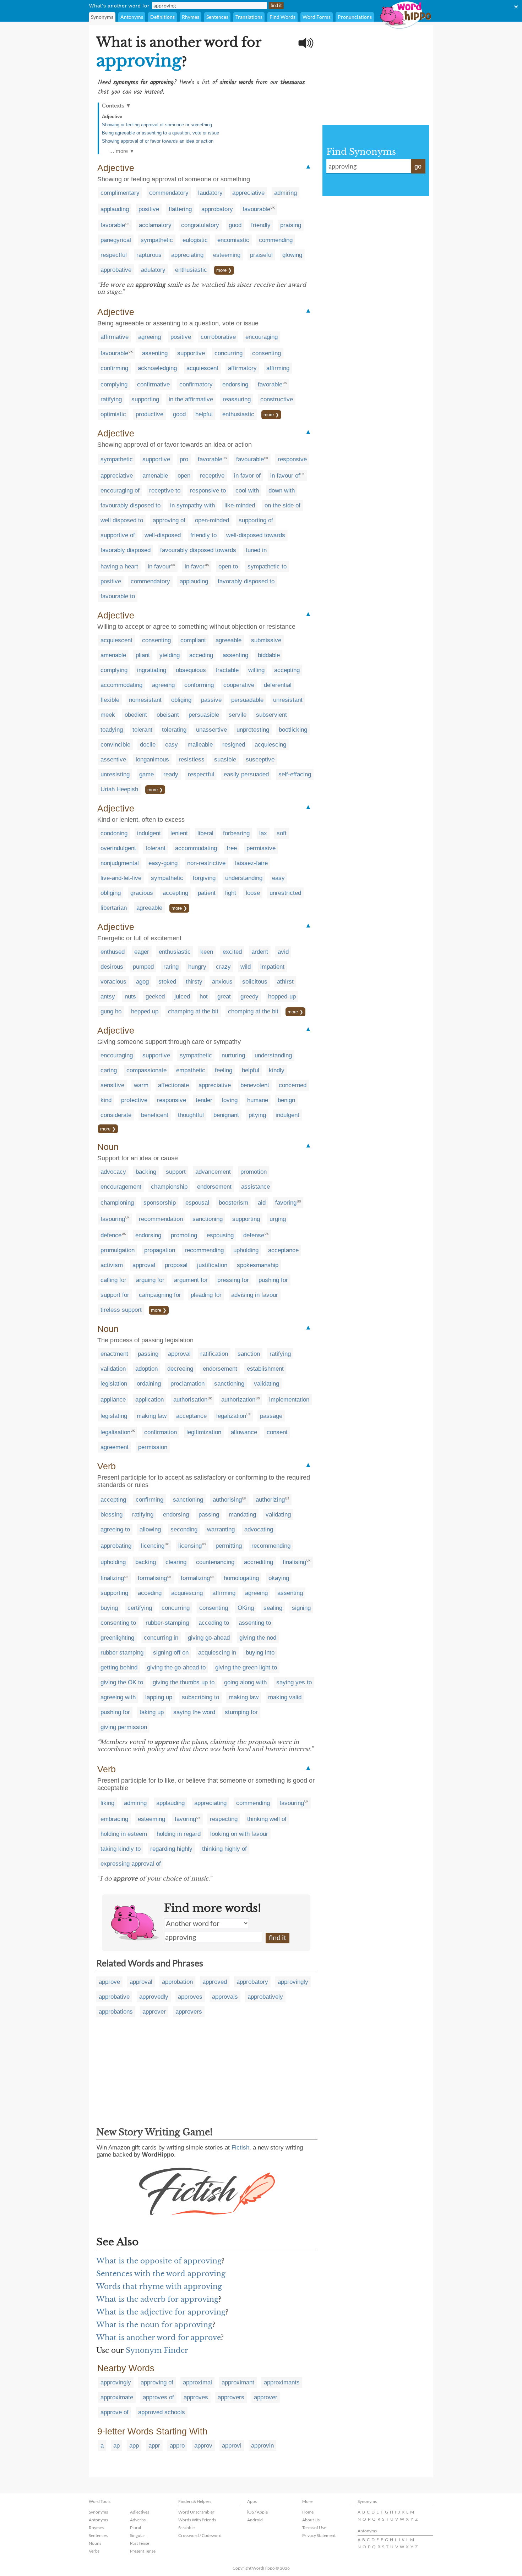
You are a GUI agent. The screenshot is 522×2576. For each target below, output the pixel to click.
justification (212, 1265)
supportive (191, 353)
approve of (115, 2412)
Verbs (94, 2551)
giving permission (124, 1727)
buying (109, 1608)
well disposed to (122, 520)
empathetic (191, 1070)
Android (255, 2520)
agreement (115, 1447)
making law (152, 1416)
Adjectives (140, 2512)
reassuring (237, 399)
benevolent (255, 1085)
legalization (231, 1416)
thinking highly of (224, 1849)
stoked (167, 982)
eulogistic (195, 240)
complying (114, 384)
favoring (286, 1203)
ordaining (149, 1384)
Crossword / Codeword (200, 2535)
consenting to (118, 1623)
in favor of (247, 476)
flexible (110, 700)
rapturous (149, 255)
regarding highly (171, 1849)
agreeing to (115, 1529)
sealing (273, 1608)
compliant (193, 640)
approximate (117, 2397)
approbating (116, 1546)
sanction (249, 1354)
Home (308, 2512)
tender (204, 1100)
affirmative (115, 337)
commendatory (169, 193)
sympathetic (157, 240)
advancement (213, 1172)
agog (142, 982)
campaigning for (160, 1295)
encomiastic (233, 240)
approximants (282, 2382)
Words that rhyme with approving (159, 2286)
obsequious (191, 670)
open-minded (212, 520)
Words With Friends (197, 2520)
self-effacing (295, 774)
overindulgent (118, 848)
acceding (201, 655)
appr (154, 2446)
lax (263, 833)
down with (282, 491)
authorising (227, 1500)
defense (254, 1235)
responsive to (208, 491)
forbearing (236, 833)
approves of (158, 2397)
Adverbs (138, 2520)
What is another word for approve (159, 2338)
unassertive (211, 730)
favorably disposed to (246, 581)
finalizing (112, 1578)
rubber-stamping (167, 1623)
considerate (116, 1115)
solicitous (255, 982)
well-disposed (163, 535)
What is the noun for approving (154, 2325)
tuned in (256, 550)
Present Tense (143, 2551)
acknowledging (157, 368)
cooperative (239, 685)
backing (146, 1172)
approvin (262, 2446)
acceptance (283, 1250)
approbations (116, 2012)
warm (141, 1085)
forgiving (204, 878)
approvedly (154, 1997)
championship (169, 1187)
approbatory (217, 209)
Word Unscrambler (196, 2512)
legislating (114, 1416)
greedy (249, 997)
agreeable (229, 640)
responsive (292, 459)
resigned (234, 745)
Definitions (162, 17)
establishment (265, 1369)
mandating (242, 1515)
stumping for (241, 1712)
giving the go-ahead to (176, 1667)
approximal (197, 2382)
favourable (256, 209)
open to (228, 566)
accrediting (259, 1562)
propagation (160, 1250)
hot (204, 997)
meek (108, 715)
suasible (225, 759)
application (149, 1400)
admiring (286, 193)
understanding (244, 878)
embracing (114, 1819)
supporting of (256, 520)
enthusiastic (191, 270)
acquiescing (270, 745)
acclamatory (155, 225)
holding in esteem (124, 1834)
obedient (136, 715)
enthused (113, 952)
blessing (112, 1515)
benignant (226, 1115)
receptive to (165, 491)
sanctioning (208, 1219)
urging (278, 1219)
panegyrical (116, 240)
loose (253, 893)
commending (276, 240)
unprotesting (253, 730)
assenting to (255, 1623)
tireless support (121, 1310)
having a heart (119, 566)
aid (262, 1203)
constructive (277, 399)
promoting (184, 1235)
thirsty (194, 982)
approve (109, 1982)
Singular (138, 2535)
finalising (294, 1562)
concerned (293, 1085)
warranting (221, 1529)
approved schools (162, 2412)
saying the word (194, 1712)
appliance (113, 1400)
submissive (266, 640)
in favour (159, 566)
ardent (260, 952)
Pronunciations (355, 17)
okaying (279, 1578)
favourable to (118, 596)
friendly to (203, 535)
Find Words (282, 17)
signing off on (171, 1653)
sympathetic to (267, 566)
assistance (255, 1187)
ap (116, 2446)
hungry (197, 967)
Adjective (112, 117)
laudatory (210, 193)
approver (154, 2012)
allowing (150, 1529)
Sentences (217, 17)
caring (109, 1070)
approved (215, 1982)
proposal (176, 1265)
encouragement (121, 1187)
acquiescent (202, 368)
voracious (113, 982)
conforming (199, 685)
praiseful (261, 255)
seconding (184, 1529)
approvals (225, 1997)
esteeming (227, 255)
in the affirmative (191, 399)
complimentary (120, 193)
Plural (135, 2528)
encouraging (262, 337)
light (231, 893)
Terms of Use (314, 2528)
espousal (197, 1203)
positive (149, 209)
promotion (254, 1172)
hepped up (145, 1011)
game (146, 774)
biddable (269, 655)
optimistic (113, 414)
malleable (200, 745)
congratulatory (200, 225)
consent (277, 1432)
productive (149, 414)
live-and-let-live (121, 878)
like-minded (240, 505)
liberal (205, 833)
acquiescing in (217, 1653)
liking (107, 1803)
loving (230, 1100)
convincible (115, 745)
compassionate (146, 1070)
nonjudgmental (120, 863)
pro (184, 459)
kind (106, 1100)
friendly (261, 225)
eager (142, 952)
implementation (289, 1400)
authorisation (190, 1400)
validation (113, 1369)
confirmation (161, 1432)
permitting (229, 1546)
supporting (145, 399)
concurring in (161, 1638)
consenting (267, 353)
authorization (238, 1400)
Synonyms (102, 17)
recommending (204, 1250)
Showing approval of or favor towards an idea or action (158, 141)
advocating (259, 1529)
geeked (155, 997)
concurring (229, 353)
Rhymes (191, 17)
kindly (277, 1070)
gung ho (111, 1011)
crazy (223, 967)
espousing (220, 1235)
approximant (238, 2382)
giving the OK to (122, 1682)
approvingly (293, 1982)
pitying (257, 1115)
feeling (224, 1070)
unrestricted (285, 893)
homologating (241, 1578)
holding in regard (179, 1834)
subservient (271, 715)
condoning (114, 833)
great (224, 997)
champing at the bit (193, 1011)
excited (232, 952)
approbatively (265, 1997)
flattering (180, 209)
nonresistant (145, 700)
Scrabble (186, 2528)
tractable (227, 670)
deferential (278, 685)
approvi (232, 2446)
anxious (222, 982)
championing (117, 1203)
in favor (195, 566)
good (235, 225)
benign (286, 1100)
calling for (113, 1280)
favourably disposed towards (198, 550)
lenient (179, 833)
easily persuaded (246, 774)
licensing (190, 1546)
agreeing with (118, 1697)
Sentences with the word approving (161, 2274)
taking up (152, 1712)
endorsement (214, 1187)
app (134, 2446)
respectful (114, 255)
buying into (260, 1653)
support (176, 1172)
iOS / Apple (257, 2512)
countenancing (215, 1562)
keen (207, 952)
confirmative (153, 384)
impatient (272, 967)
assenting (155, 353)
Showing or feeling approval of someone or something (157, 125)
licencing (153, 1546)
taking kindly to (121, 1849)
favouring (113, 1219)
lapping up (159, 1697)
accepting (287, 670)
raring (171, 967)
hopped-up (282, 997)
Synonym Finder (157, 2350)
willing (256, 670)
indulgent (149, 833)
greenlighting (117, 1638)
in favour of (285, 476)
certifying (140, 1608)
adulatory (153, 270)
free (232, 848)
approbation (177, 1982)
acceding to (214, 1623)
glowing (292, 255)
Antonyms (132, 17)
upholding (246, 1250)
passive (211, 700)
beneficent (155, 1115)
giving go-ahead (209, 1638)
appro (177, 2446)
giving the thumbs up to (184, 1682)
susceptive (260, 759)
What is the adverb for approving (157, 2299)
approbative (116, 270)
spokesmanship (258, 1265)
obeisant (168, 715)
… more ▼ (122, 151)
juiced (182, 997)
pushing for (273, 1280)
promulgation (118, 1250)
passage (271, 1416)
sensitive (112, 1085)
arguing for (150, 1280)
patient (207, 893)
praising (291, 225)
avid (283, 952)
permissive (261, 848)
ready (171, 774)
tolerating (174, 730)
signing (301, 1608)
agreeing (149, 337)
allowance (244, 1432)
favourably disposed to (130, 505)
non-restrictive (206, 863)
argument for (191, 1280)
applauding (115, 209)
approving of (169, 520)
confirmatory (196, 384)
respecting (224, 1819)
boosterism (233, 1203)
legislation (114, 1384)
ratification (214, 1354)
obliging (181, 700)
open (184, 476)
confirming (114, 368)
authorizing (270, 1500)
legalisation (115, 1432)
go (418, 166)
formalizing (195, 1578)
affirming (278, 368)
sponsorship (160, 1203)
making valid (285, 1697)
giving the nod (258, 1638)
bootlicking (293, 730)
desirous (112, 967)
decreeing (180, 1369)
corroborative (218, 337)
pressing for (233, 1280)
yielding (170, 655)
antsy (108, 997)
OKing (246, 1608)
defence (111, 1235)
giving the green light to (246, 1667)
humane (258, 1100)
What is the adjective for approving (161, 2312)
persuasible (204, 715)
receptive (212, 476)
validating (267, 1384)
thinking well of (267, 1819)
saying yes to (294, 1682)
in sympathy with (192, 505)
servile (238, 715)
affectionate (173, 1085)
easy (172, 745)
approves (190, 1997)
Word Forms (317, 17)
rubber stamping (122, 1653)
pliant (143, 655)
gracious (142, 893)
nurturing (233, 1055)
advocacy (113, 1172)
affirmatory (242, 368)
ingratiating (152, 670)
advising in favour (255, 1295)
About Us (311, 2520)
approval (144, 1265)
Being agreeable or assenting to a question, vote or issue (161, 133)
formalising (152, 1578)
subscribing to (200, 1697)
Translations (249, 17)
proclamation (187, 1384)
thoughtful (191, 1115)
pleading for (206, 1295)
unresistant (288, 700)
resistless (192, 759)
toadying (112, 730)
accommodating (121, 685)
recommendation (161, 1219)
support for (115, 1295)
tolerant (142, 730)
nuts (130, 997)
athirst (285, 982)
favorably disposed (126, 550)
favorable (113, 225)
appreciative (248, 193)
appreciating (187, 255)
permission (153, 1447)
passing (148, 1354)
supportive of (118, 535)
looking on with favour (239, 1834)
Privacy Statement (319, 2535)
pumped (143, 967)
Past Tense (140, 2543)
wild (246, 967)
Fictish (240, 2148)
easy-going (163, 863)
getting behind (119, 1667)
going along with (245, 1682)
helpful (204, 414)
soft (282, 833)
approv (203, 2446)
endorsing (235, 384)
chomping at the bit (253, 1011)
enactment (114, 1354)
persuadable (247, 700)
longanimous (152, 759)
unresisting (115, 774)
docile (148, 745)
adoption (146, 1369)
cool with (247, 491)
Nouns (95, 2543)
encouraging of (120, 491)
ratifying (111, 399)
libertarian (114, 908)
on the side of (282, 505)
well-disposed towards (256, 535)
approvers (189, 2012)
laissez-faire (251, 863)
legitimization (204, 1432)
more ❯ (224, 270)
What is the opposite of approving (159, 2261)
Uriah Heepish (119, 789)
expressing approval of (131, 1864)
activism (112, 1265)
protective (134, 1100)
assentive (113, 759)
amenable (155, 476)
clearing (176, 1562)
